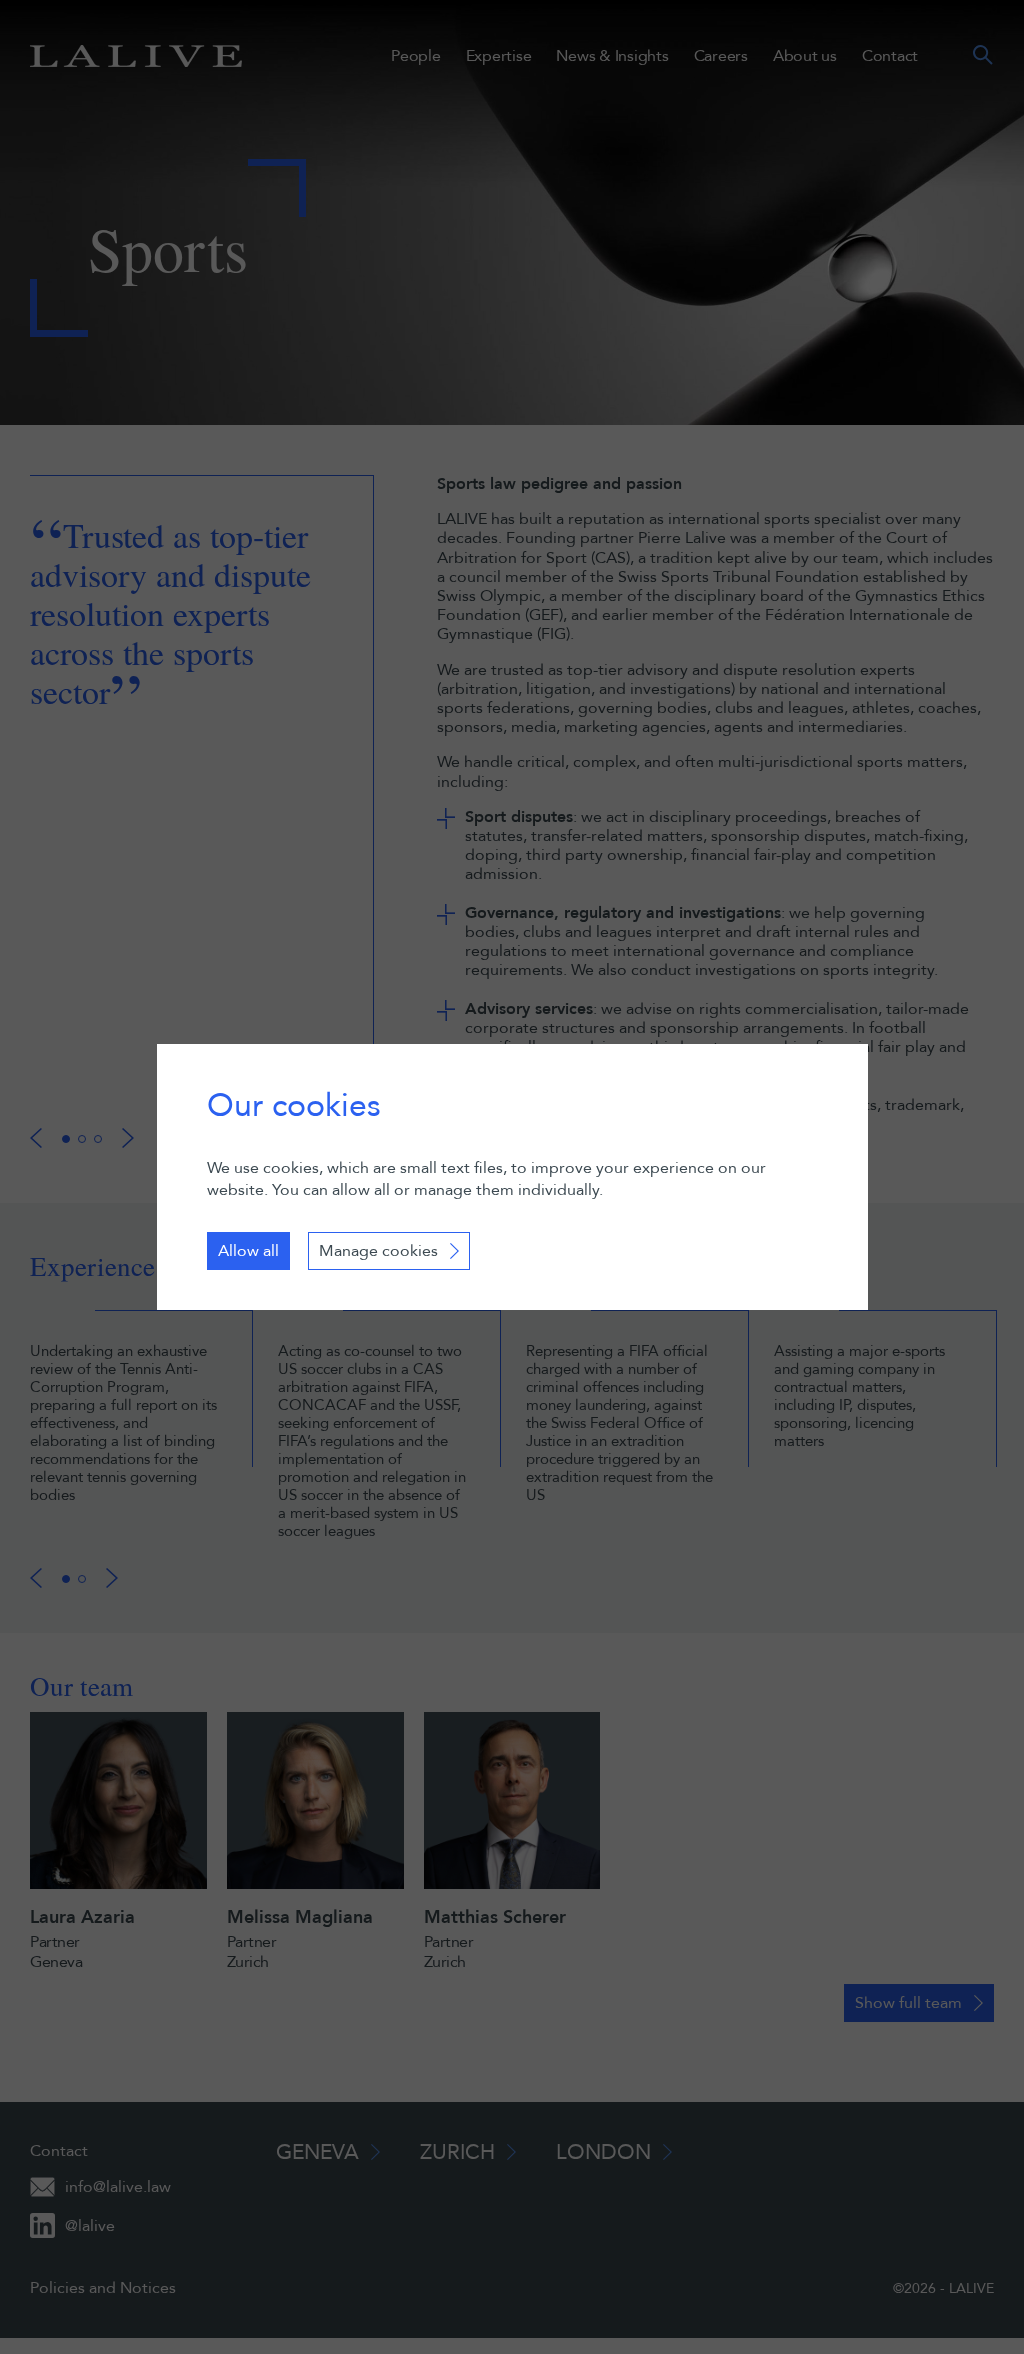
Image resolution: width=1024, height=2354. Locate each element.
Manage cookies (378, 1251)
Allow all (248, 1251)
